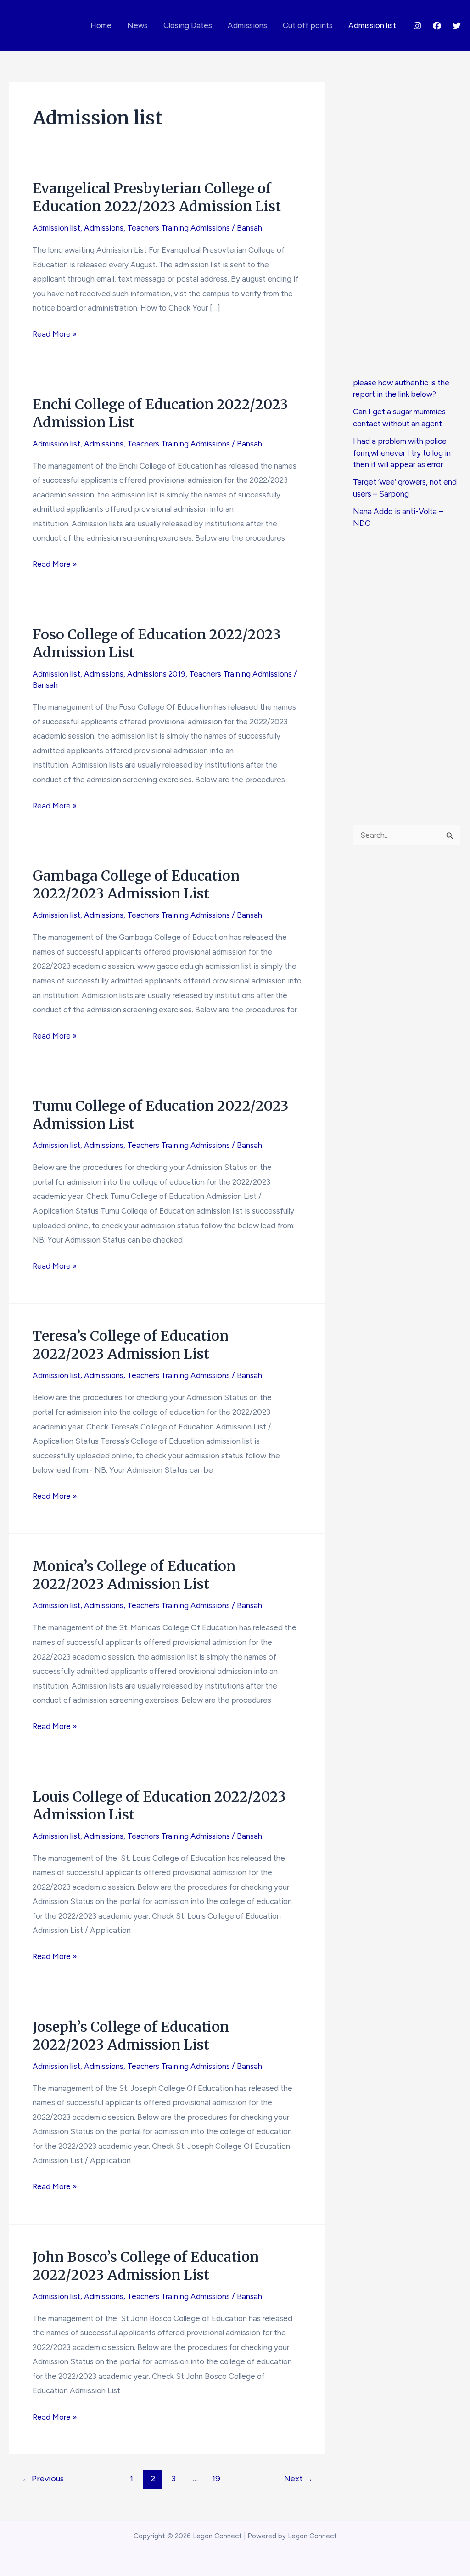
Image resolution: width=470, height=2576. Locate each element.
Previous (43, 2479)
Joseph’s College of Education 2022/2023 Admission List (131, 2036)
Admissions (247, 25)
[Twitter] (457, 26)
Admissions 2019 (156, 674)
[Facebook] (437, 26)
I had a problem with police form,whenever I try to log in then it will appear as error (402, 453)
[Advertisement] (407, 229)
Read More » (55, 335)
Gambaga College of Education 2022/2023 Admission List (136, 884)
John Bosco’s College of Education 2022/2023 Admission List (146, 2266)
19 (216, 2479)
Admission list (372, 25)
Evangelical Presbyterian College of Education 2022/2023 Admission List (157, 197)
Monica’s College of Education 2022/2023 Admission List (134, 1575)
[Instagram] (417, 26)
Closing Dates (188, 25)
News (137, 25)
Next (299, 2479)
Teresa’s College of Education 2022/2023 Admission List (131, 1345)
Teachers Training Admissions (179, 228)
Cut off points (308, 25)
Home (101, 25)
